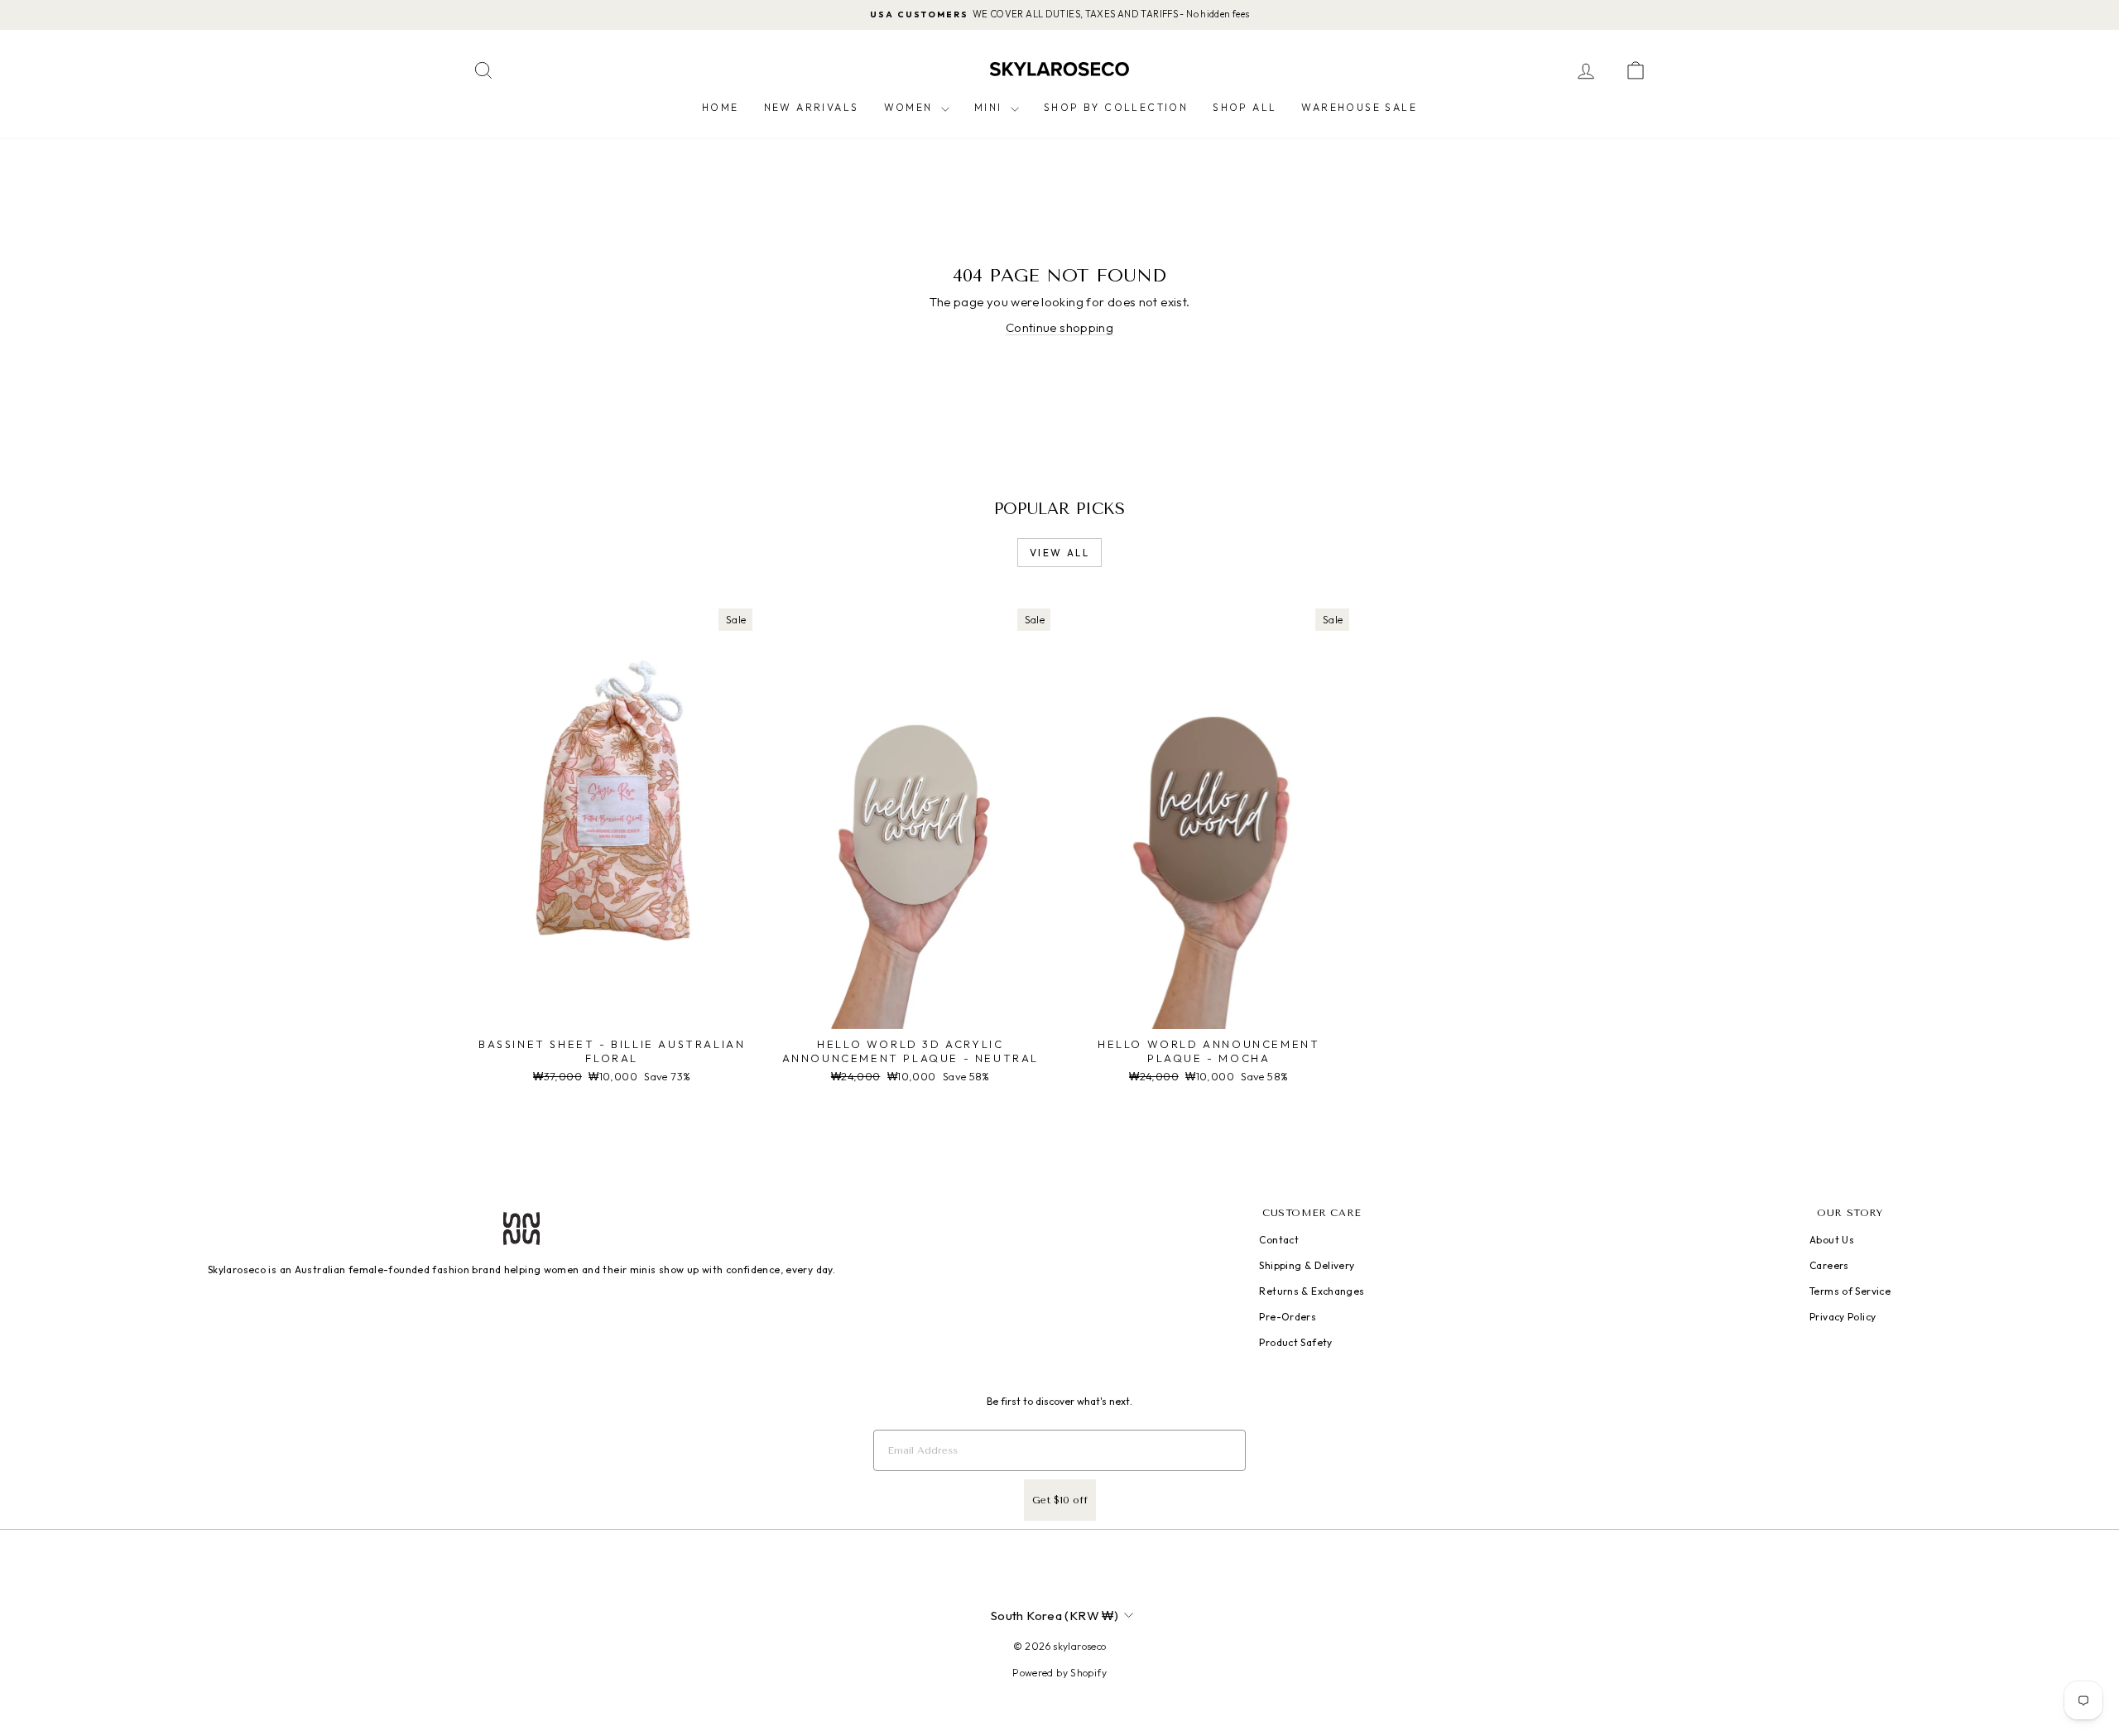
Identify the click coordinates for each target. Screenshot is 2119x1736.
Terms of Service (1850, 1291)
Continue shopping (1059, 327)
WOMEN (911, 107)
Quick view (612, 1012)
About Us (1832, 1240)
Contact (1279, 1240)
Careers (1829, 1265)
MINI (990, 107)
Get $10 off (1060, 1500)
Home (721, 107)
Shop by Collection (1116, 107)
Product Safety (1295, 1342)
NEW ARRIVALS (812, 107)
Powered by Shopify (1059, 1673)
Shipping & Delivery (1307, 1265)
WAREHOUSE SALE (1359, 107)
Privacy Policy (1843, 1317)
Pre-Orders (1288, 1317)
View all (1059, 553)
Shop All (1244, 107)
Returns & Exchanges (1312, 1291)
